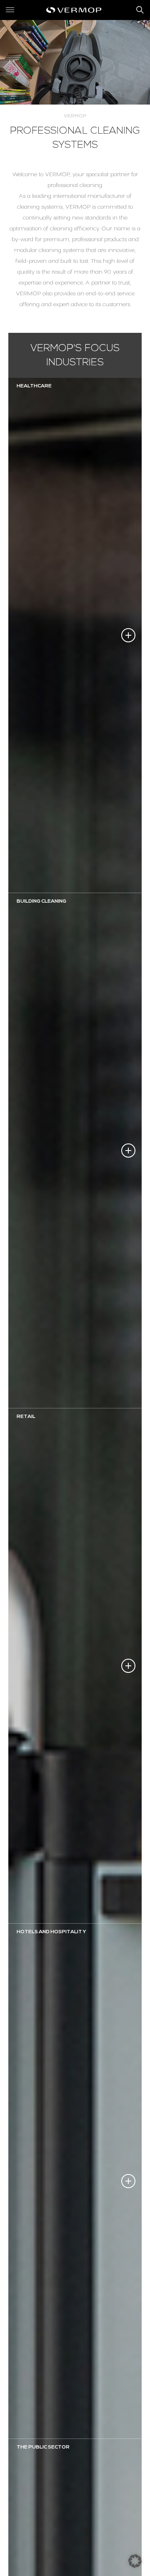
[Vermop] (75, 10)
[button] (135, 2561)
